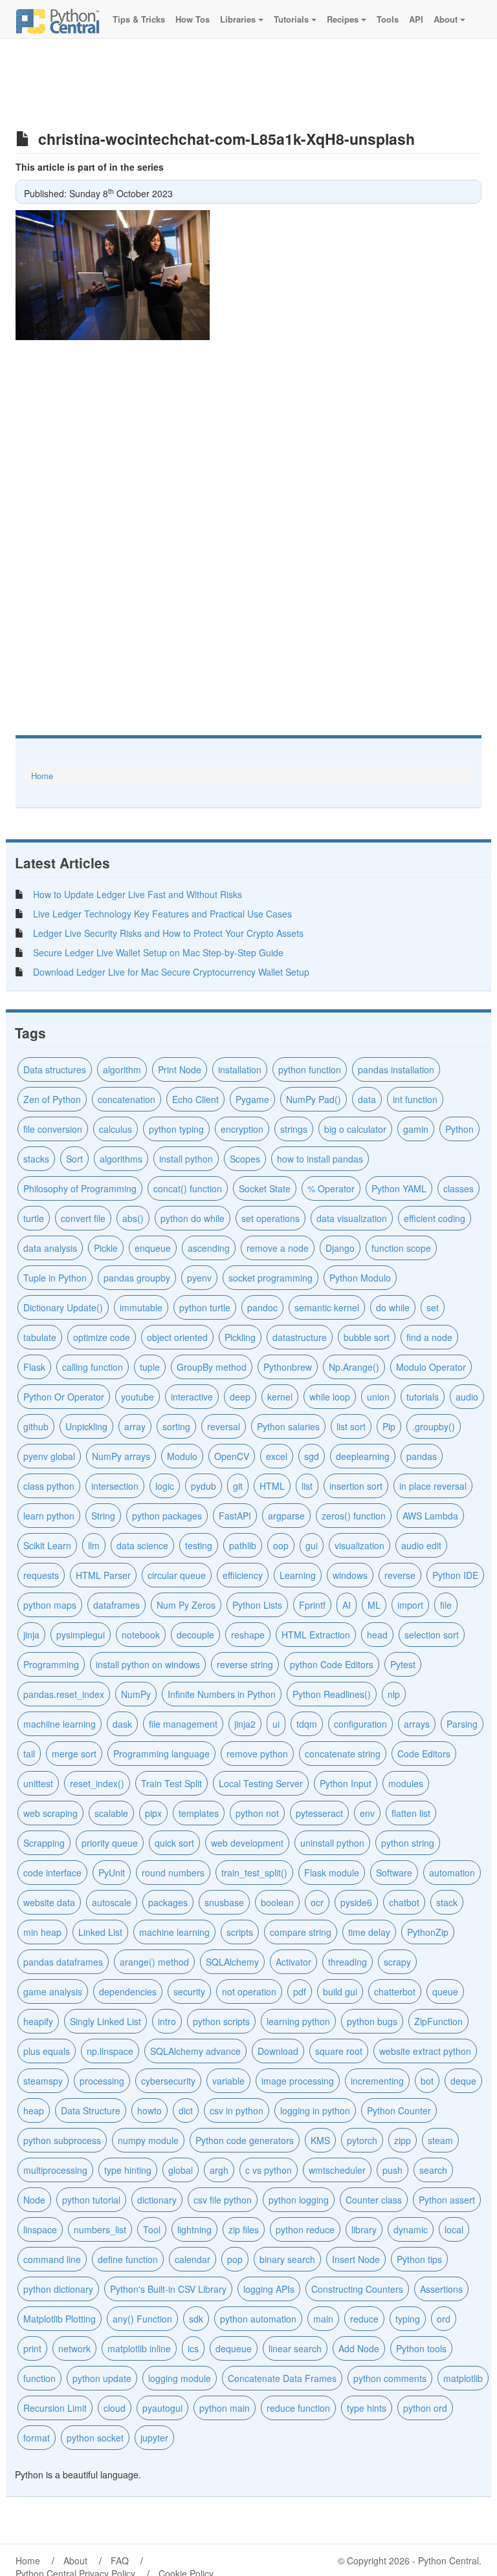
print (32, 2348)
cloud (115, 2408)
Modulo (182, 1456)
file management (183, 1724)
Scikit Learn (47, 1545)
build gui (340, 1991)
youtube (138, 1397)
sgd (312, 1456)
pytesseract (319, 1813)
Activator (293, 1962)
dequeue (234, 2348)
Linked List (100, 1932)
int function (415, 1099)
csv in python (237, 2110)
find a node (429, 1337)
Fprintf (312, 1605)
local (454, 2229)
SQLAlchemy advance (195, 2051)
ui (276, 1724)
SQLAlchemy (232, 1962)
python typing (176, 1129)
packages (168, 1902)
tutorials (423, 1397)
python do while (193, 1218)
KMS (320, 2140)
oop (281, 1545)
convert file (83, 1218)
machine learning (174, 1932)
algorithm (122, 1069)
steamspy (43, 2081)
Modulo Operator (431, 1367)
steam (440, 2140)
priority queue (110, 1843)
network (74, 2348)
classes (458, 1188)
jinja (31, 1635)
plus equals (47, 2051)
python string (408, 1843)
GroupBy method (212, 1367)
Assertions (441, 2289)
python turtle (205, 1307)
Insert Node (356, 2259)
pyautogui (162, 2408)
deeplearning (363, 1456)
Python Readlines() (332, 1694)
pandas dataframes (63, 1962)
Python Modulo (360, 1278)
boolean (277, 1902)
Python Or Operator (64, 1397)
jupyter (154, 2438)
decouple (195, 1635)
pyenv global (49, 1456)
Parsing (462, 1724)
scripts (240, 1932)
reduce (364, 2319)
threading (348, 1962)
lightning (194, 2229)
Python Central (448, 2560)
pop (235, 2259)
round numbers (173, 1873)
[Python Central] (58, 19)
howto (149, 2110)
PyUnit (112, 1873)
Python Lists (257, 1605)
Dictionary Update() (63, 1307)
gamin (416, 1129)
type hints (367, 2408)
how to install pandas (320, 1159)
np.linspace (110, 2051)
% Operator (331, 1188)
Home (42, 776)
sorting (176, 1426)
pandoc (262, 1307)
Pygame (252, 1099)
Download (278, 2051)
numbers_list (100, 2229)
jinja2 (245, 1724)
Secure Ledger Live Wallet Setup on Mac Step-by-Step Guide (158, 952)
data (367, 1099)
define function (128, 2259)
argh (219, 2170)
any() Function (142, 2319)
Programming (51, 1664)
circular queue (177, 1575)
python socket (95, 2438)
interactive (192, 1397)
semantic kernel (327, 1307)
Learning (298, 1575)
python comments (390, 2378)
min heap (42, 1932)
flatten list (411, 1813)
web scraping (50, 1813)
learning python (298, 2021)
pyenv (199, 1278)
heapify (38, 2021)
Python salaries (288, 1426)
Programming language (161, 1754)
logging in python (315, 2110)
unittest (38, 1783)
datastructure (300, 1337)
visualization (359, 1545)
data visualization (352, 1218)
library (364, 2229)
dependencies (128, 1991)
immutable (141, 1307)
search (433, 2170)
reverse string (245, 1664)
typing (408, 2319)
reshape (248, 1635)
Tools (386, 19)
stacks (36, 1159)
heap (34, 2110)
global (181, 2170)
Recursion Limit (55, 2408)
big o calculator (355, 1129)
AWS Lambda (430, 1516)
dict (186, 2110)
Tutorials (291, 19)
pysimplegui (81, 1635)
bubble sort (367, 1337)
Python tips (419, 2259)
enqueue (153, 1248)
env (367, 1813)
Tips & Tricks (138, 19)
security (189, 1991)
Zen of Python (52, 1099)
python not (257, 1813)
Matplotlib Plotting (60, 2319)
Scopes (245, 1159)
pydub (204, 1486)
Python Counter (399, 2110)
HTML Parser (103, 1575)
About (446, 19)
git (238, 1486)
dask (122, 1724)
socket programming (271, 1278)
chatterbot (395, 1991)
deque (463, 2081)
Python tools (421, 2348)
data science (142, 1545)
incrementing (377, 2081)
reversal (224, 1426)
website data (49, 1902)
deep (240, 1397)
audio (467, 1397)
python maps (50, 1605)
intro (167, 2021)
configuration (360, 1724)
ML (374, 1605)
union (378, 1397)
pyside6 (356, 1902)
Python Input (346, 1783)
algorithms (121, 1159)
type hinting (128, 2170)
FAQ (120, 2560)
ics (193, 2348)
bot (427, 2081)
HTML (272, 1486)
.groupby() (434, 1426)
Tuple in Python (55, 1278)
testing (199, 1545)
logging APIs (269, 2289)
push (392, 2170)
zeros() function (354, 1516)
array (135, 1426)
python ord (425, 2408)
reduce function (298, 2408)
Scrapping (44, 1843)
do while (393, 1307)
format (37, 2438)
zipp (403, 2140)
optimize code (102, 1337)
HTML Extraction (316, 1635)
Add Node (359, 2348)
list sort (351, 1426)
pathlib (243, 1545)
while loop (330, 1397)
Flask (34, 1367)
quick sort (174, 1843)
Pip (389, 1426)
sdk (196, 2319)
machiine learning (60, 1724)
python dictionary (58, 2289)
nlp (394, 1694)
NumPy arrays (121, 1456)
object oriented (177, 1337)
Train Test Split (171, 1783)
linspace (40, 2229)
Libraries (238, 19)
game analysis (53, 1991)
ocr (317, 1902)
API (415, 19)
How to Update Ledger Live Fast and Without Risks (138, 894)
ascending (209, 1248)
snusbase (224, 1902)
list (307, 1486)
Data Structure (91, 2110)
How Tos (191, 19)
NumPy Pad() (314, 1099)
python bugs (372, 2021)
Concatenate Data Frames (282, 2378)
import (410, 1605)
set (433, 1307)
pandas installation (396, 1069)
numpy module (148, 2140)
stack (447, 1902)
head (377, 1635)
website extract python (425, 2051)
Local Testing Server (261, 1783)
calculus (116, 1129)
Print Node (180, 1069)
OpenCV (232, 1456)
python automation (258, 2319)
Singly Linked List (105, 2021)
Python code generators (245, 2140)
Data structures (55, 1069)
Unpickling (86, 1426)
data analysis (50, 1248)
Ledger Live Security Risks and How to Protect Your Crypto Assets (168, 933)
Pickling (240, 1337)
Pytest (403, 1664)
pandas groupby (137, 1278)
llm (94, 1545)
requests (41, 1575)
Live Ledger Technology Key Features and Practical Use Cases (162, 914)
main (323, 2319)
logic (165, 1486)
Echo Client (195, 1099)
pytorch (362, 2140)
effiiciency (243, 1575)
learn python (49, 1516)
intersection (115, 1486)
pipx (153, 1813)
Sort (74, 1159)
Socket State (265, 1188)
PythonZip (428, 1932)
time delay (369, 1932)
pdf (300, 1991)
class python (49, 1486)
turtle (34, 1218)
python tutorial (91, 2200)
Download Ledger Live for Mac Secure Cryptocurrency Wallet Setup (171, 972)
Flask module (332, 1873)
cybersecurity (168, 2081)
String (103, 1516)
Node (34, 2200)
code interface (52, 1873)
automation (452, 1873)
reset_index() (97, 1783)
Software (394, 1873)
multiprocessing (55, 2170)
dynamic (411, 2229)
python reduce (305, 2229)
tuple (150, 1367)
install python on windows (148, 1664)
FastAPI (235, 1516)
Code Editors (424, 1754)
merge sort (74, 1754)
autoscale (112, 1902)
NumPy (136, 1694)
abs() (133, 1218)
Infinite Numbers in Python (222, 1694)
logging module (180, 2378)
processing (102, 2081)
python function (310, 1069)
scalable (111, 1813)
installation (240, 1069)
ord (444, 2319)
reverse (400, 1575)
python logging (299, 2200)
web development (247, 1843)
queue (445, 1991)
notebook (141, 1635)
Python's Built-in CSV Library (168, 2289)
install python (186, 1159)
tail (29, 1754)
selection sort (432, 1635)
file (446, 1605)
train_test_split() (254, 1873)
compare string (301, 1932)
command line (52, 2259)
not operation (249, 1991)
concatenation (127, 1099)
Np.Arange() (354, 1367)
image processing (298, 2081)
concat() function (188, 1188)
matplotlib (463, 2378)
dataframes (116, 1605)
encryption (242, 1129)
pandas (422, 1456)
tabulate (40, 1337)
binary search (287, 2259)
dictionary (157, 2200)
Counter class (374, 2200)
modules (406, 1783)
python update (102, 2378)
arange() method (154, 1962)
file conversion (53, 1129)
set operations (271, 1218)
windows (350, 1575)
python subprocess (62, 2140)
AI (347, 1605)
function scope (401, 1248)
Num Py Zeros (186, 1605)
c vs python (269, 2170)
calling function (93, 1367)
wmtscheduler (337, 2170)
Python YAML (399, 1188)
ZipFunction (438, 2021)
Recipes (343, 19)
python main (225, 2408)
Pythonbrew (288, 1367)
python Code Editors (332, 1664)
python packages (167, 1516)
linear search (295, 2348)
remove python (257, 1754)
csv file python (223, 2200)
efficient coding (435, 1218)
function (39, 2378)
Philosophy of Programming (80, 1188)
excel (277, 1456)
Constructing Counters (357, 2289)
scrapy (397, 1962)
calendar (193, 2259)
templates (199, 1813)
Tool (152, 2229)
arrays (417, 1724)
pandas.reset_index (64, 1694)
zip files (244, 2229)
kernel (280, 1397)
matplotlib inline (139, 2348)
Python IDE (455, 1575)
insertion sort (356, 1486)
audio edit (421, 1545)
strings (294, 1129)
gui (312, 1545)
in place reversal (433, 1486)
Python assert (447, 2200)
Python (459, 1129)
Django (340, 1248)
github (36, 1426)
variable (228, 2081)
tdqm (307, 1724)
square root (339, 2051)
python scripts (221, 2021)
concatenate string (343, 1754)
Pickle (106, 1248)
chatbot (404, 1902)
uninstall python (332, 1843)
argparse (286, 1516)
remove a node (278, 1248)
